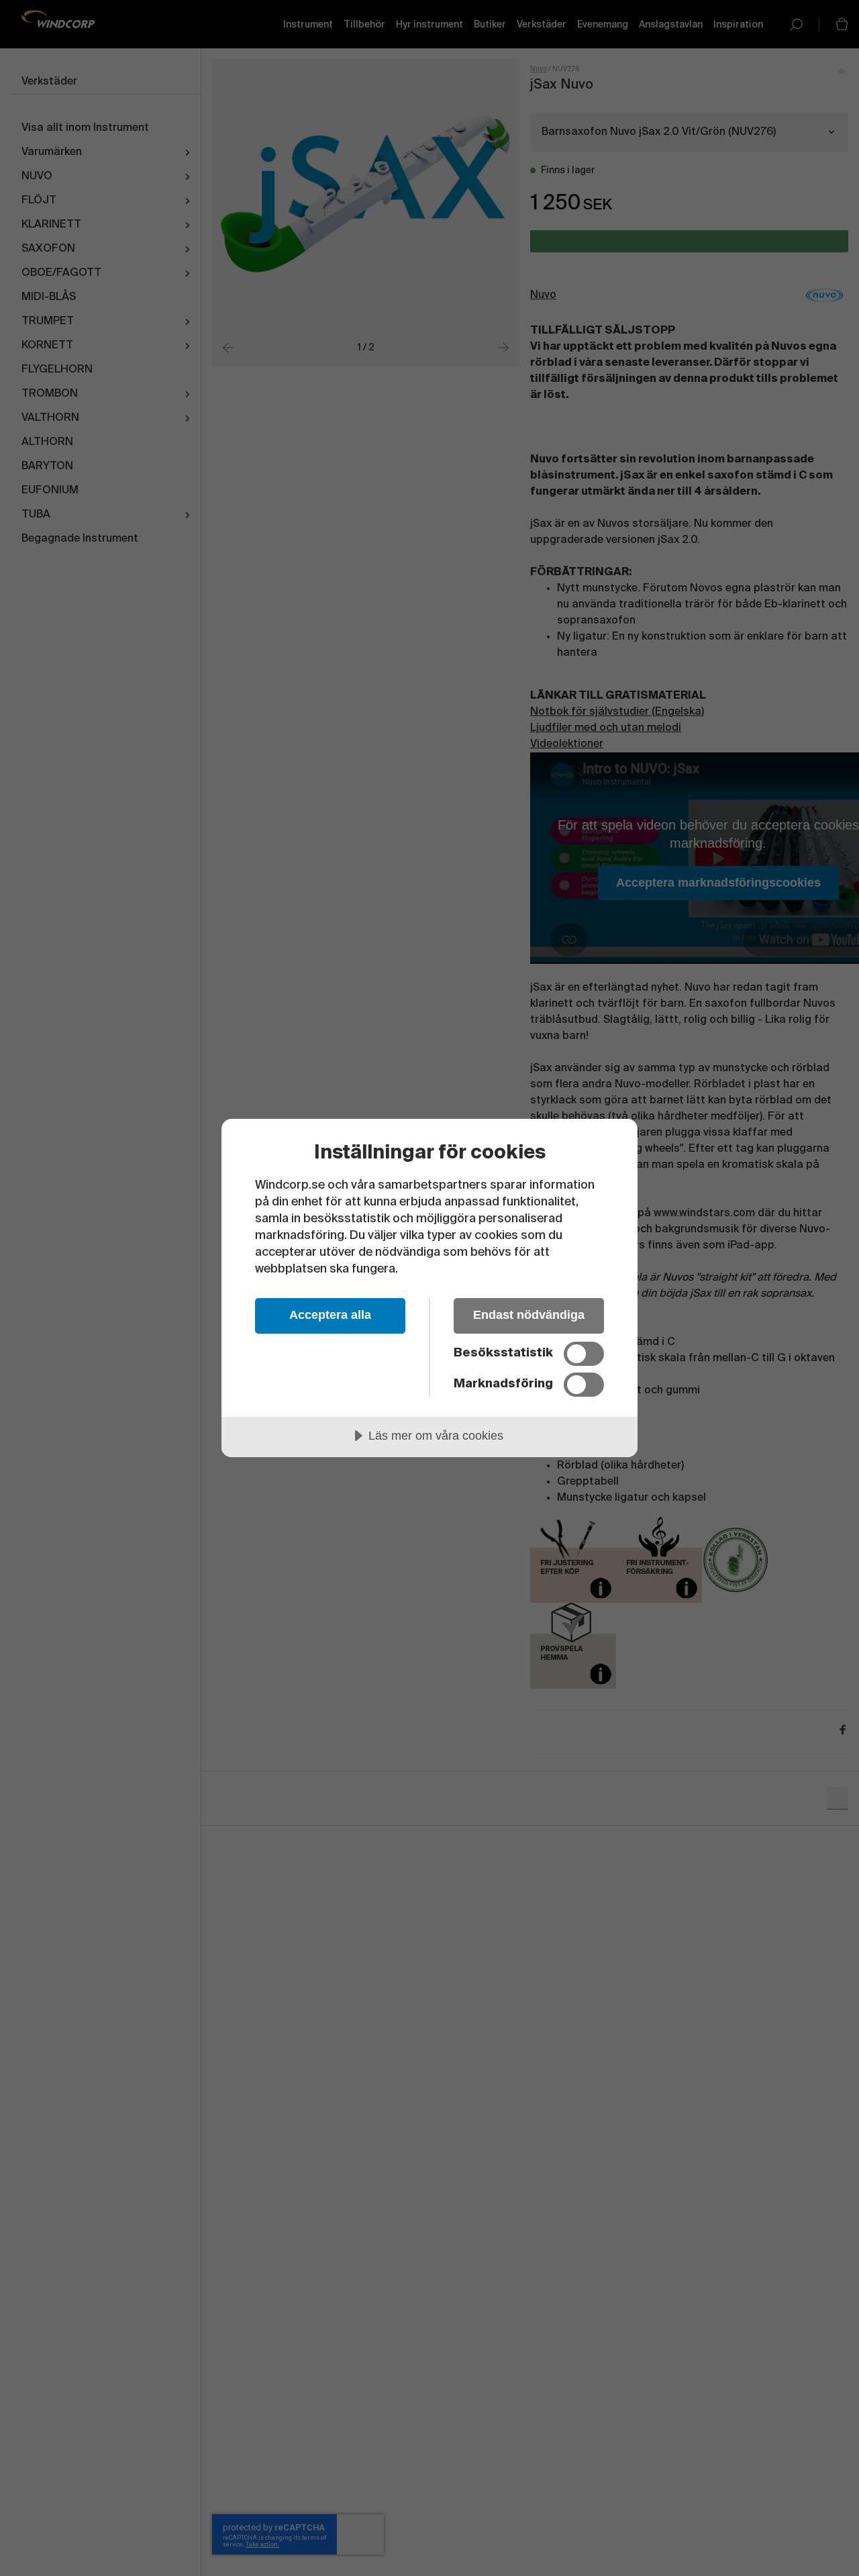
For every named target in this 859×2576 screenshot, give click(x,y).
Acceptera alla (330, 1315)
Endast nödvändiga (529, 1315)
